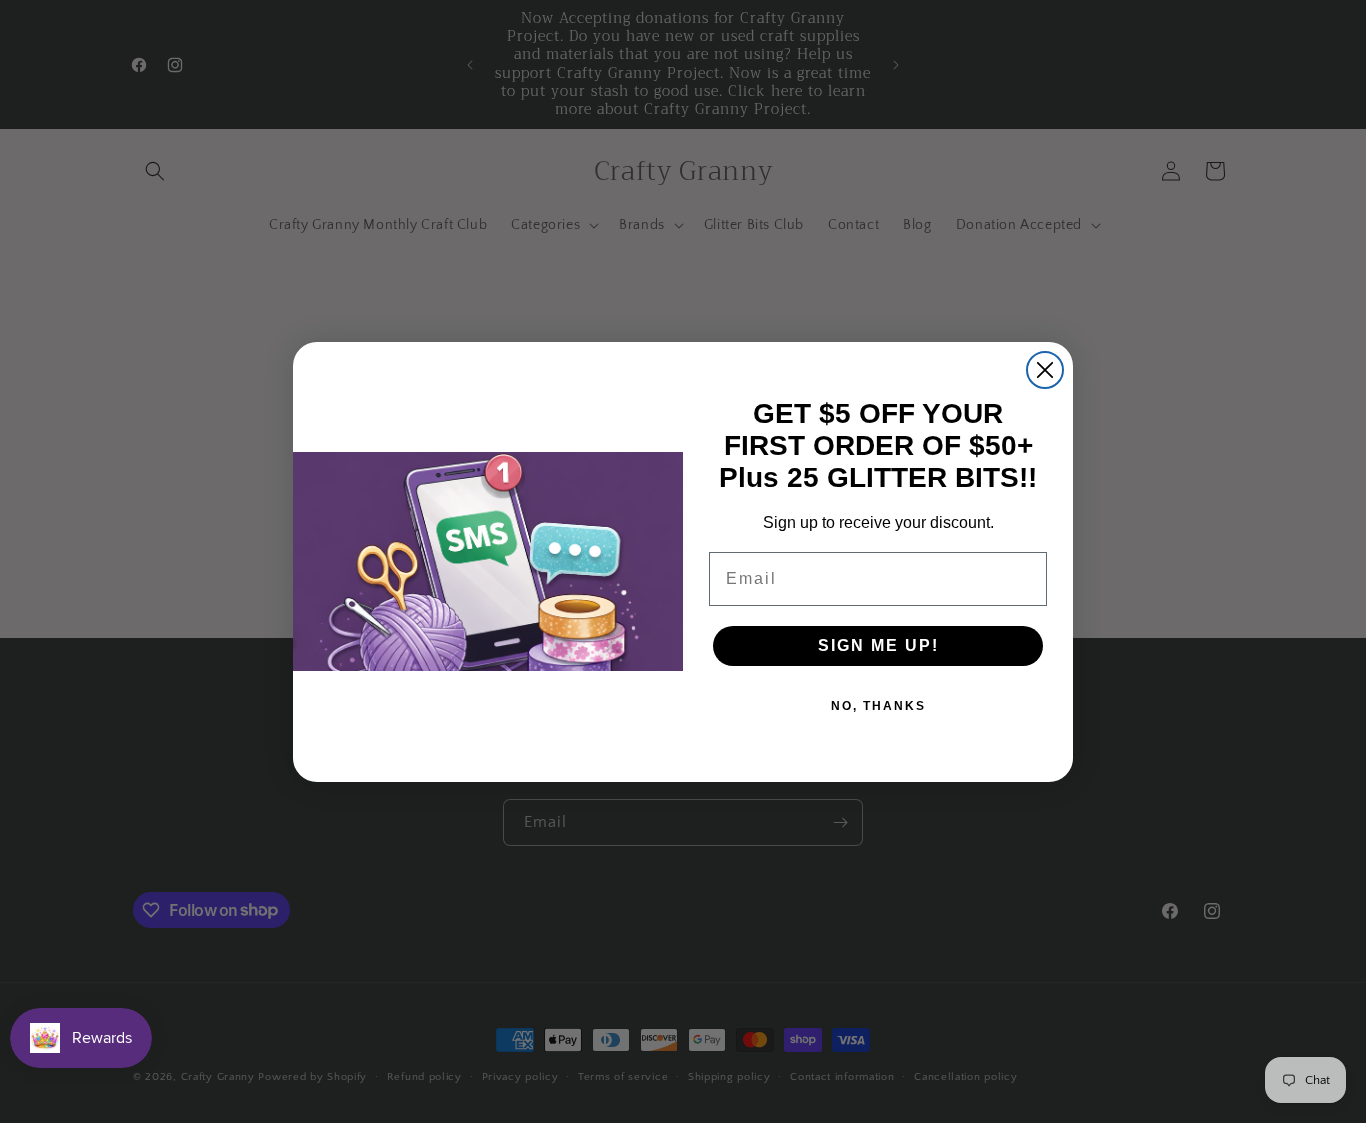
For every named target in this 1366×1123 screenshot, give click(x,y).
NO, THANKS (878, 706)
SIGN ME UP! (878, 645)
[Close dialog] (1045, 370)
